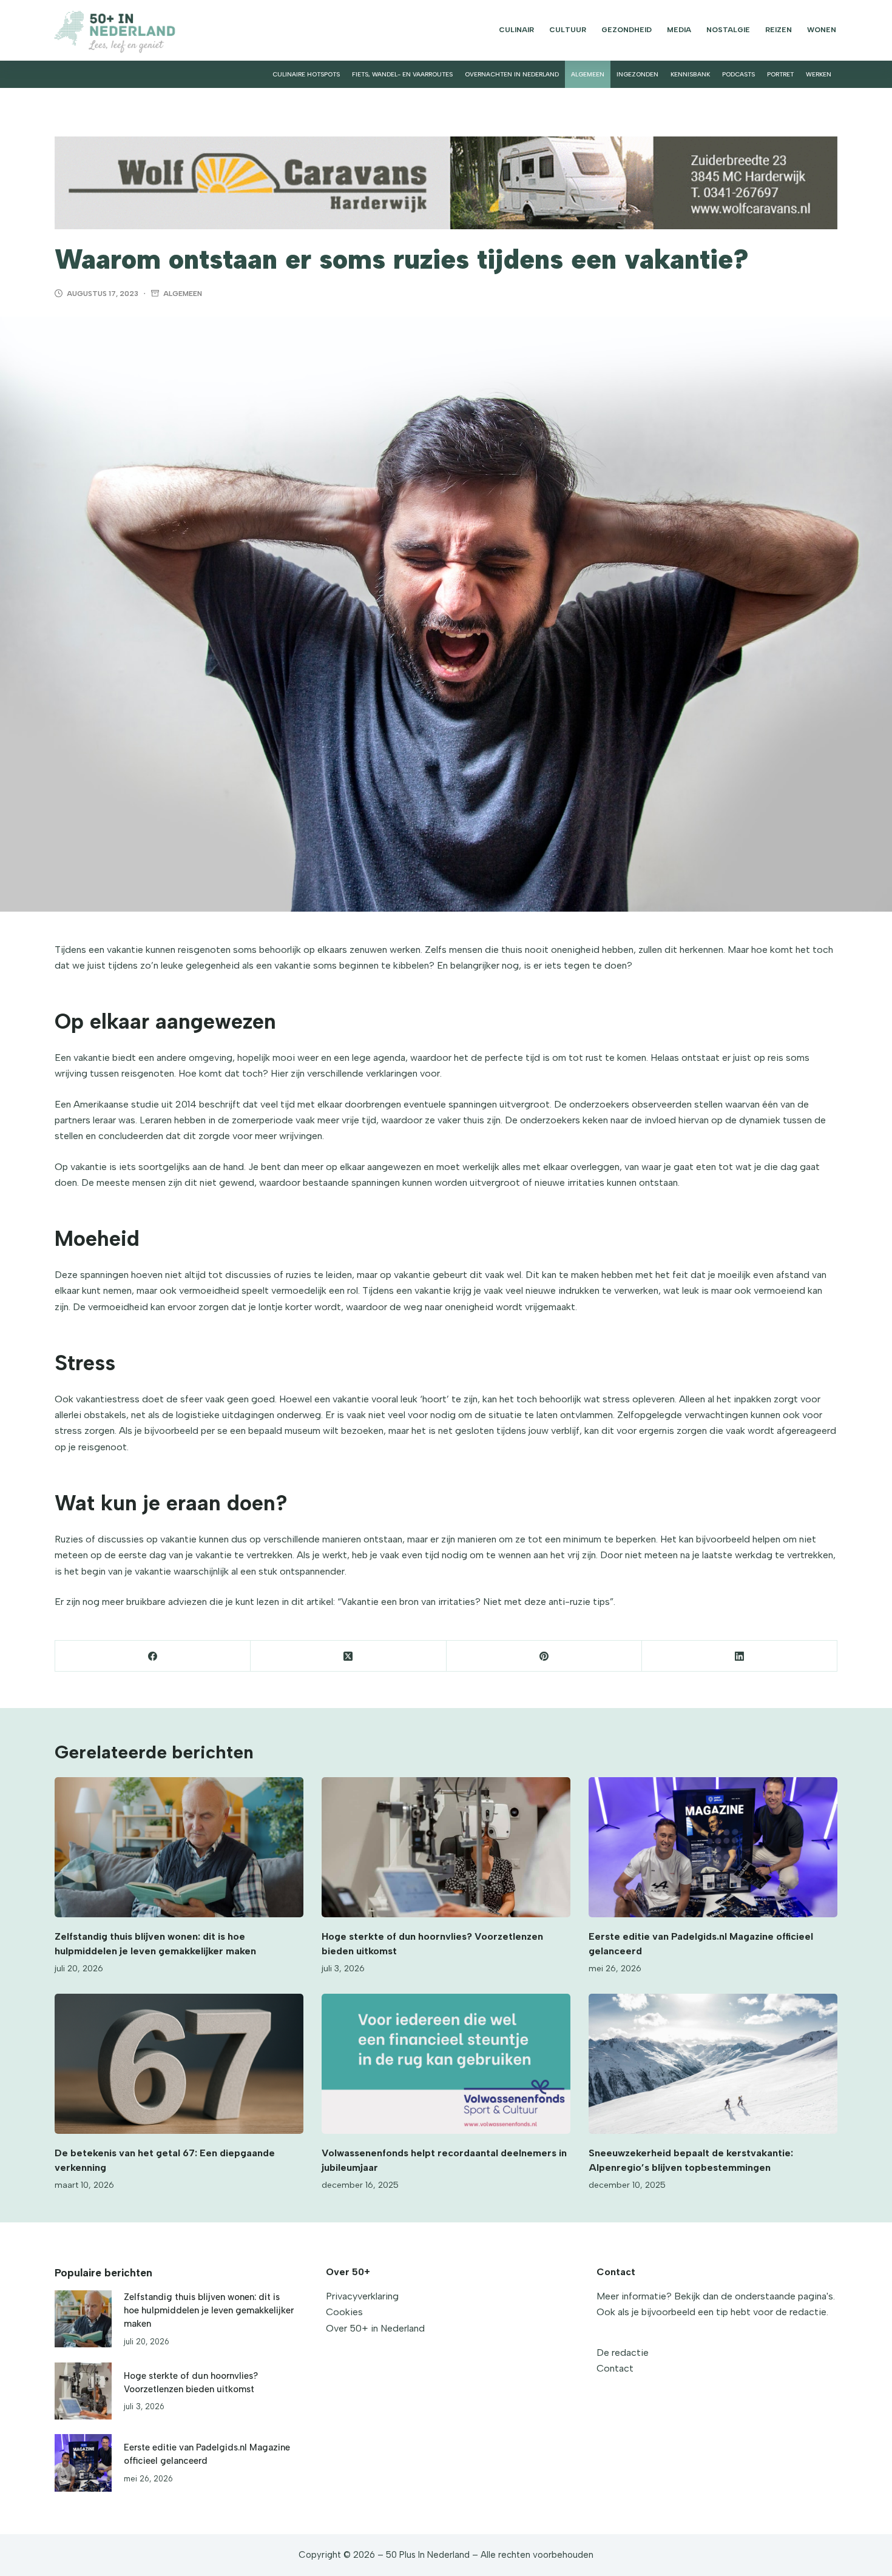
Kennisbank (690, 74)
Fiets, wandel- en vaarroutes (402, 74)
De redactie (623, 2352)
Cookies (344, 2312)
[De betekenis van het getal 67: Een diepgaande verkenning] (179, 2064)
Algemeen (588, 74)
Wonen (822, 30)
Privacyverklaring (362, 2296)
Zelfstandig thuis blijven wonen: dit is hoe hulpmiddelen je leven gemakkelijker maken (209, 2311)
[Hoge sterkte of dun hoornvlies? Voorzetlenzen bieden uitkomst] (446, 1847)
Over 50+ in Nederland (375, 2328)
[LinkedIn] (740, 1656)
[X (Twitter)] (348, 1656)
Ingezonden (637, 74)
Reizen (779, 30)
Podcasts (738, 74)
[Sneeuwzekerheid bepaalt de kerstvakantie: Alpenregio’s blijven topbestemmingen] (713, 2064)
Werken (819, 74)
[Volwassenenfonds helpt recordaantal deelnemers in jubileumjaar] (446, 2064)
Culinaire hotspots (306, 74)
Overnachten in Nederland (512, 74)
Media (679, 30)
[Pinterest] (544, 1656)
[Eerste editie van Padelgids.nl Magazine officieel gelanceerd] (713, 1847)
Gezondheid (627, 30)
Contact (615, 2368)
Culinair (516, 30)
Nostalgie (728, 30)
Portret (780, 74)
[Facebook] (153, 1656)
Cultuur (568, 30)
